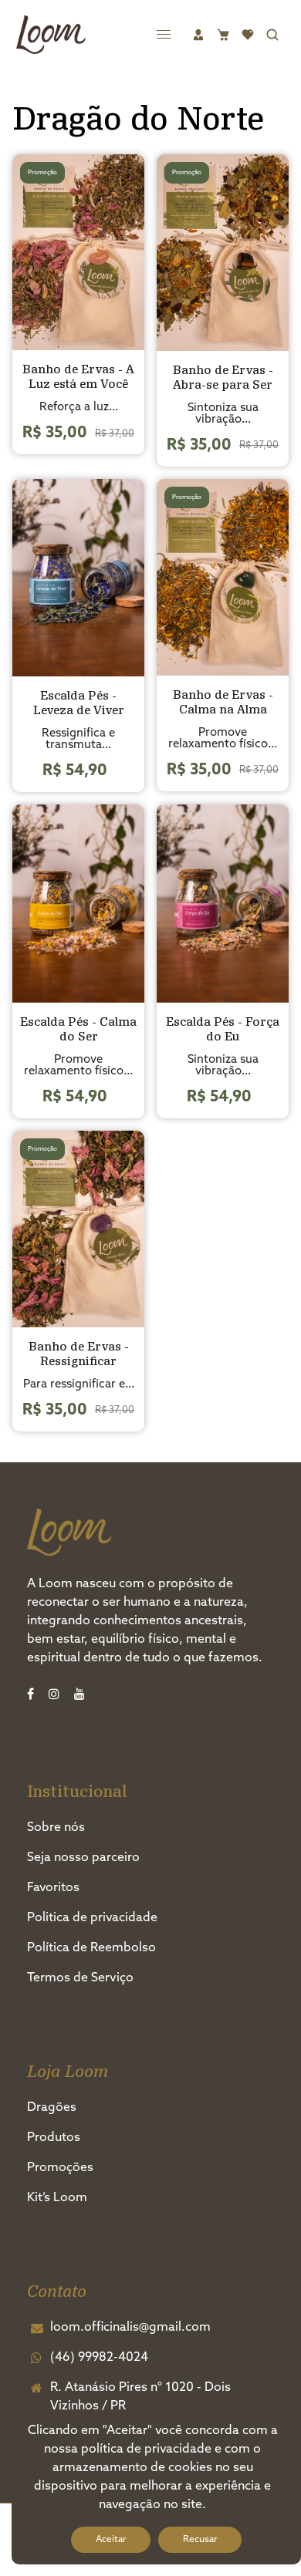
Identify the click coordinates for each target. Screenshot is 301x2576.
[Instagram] (56, 1695)
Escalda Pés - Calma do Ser (78, 1029)
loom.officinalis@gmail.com (130, 2328)
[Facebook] (32, 1695)
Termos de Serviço (80, 1978)
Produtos (54, 2138)
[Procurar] (272, 35)
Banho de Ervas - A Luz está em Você (78, 376)
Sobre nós (56, 1828)
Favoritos (53, 1888)
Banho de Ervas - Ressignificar (79, 1354)
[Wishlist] (248, 35)
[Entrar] (198, 35)
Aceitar (111, 2540)
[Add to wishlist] (128, 252)
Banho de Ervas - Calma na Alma (223, 702)
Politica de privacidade (92, 1918)
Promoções (60, 2168)
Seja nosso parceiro (83, 1858)
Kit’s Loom (57, 2198)
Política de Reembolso (91, 1948)
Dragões (52, 2108)
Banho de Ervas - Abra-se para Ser (223, 377)
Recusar (200, 2540)
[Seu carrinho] (223, 35)
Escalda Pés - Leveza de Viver (79, 703)
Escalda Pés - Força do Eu (223, 1029)
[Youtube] (81, 1695)
